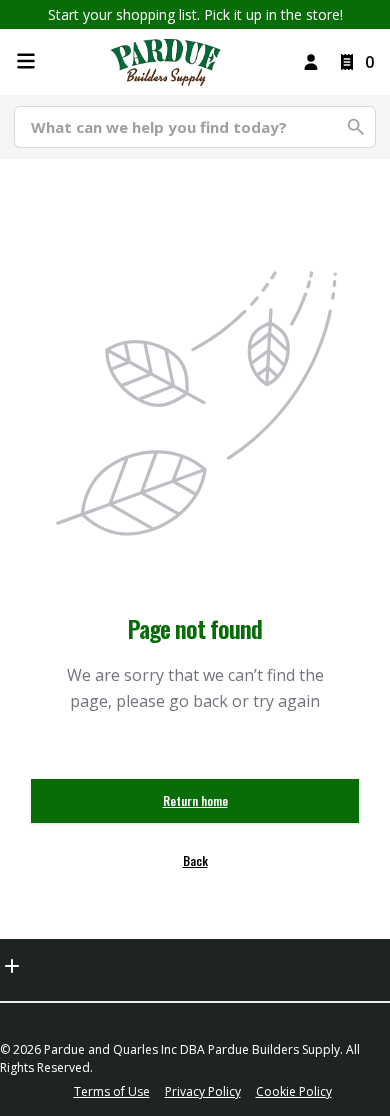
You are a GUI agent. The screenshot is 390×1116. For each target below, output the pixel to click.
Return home (195, 800)
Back (195, 860)
